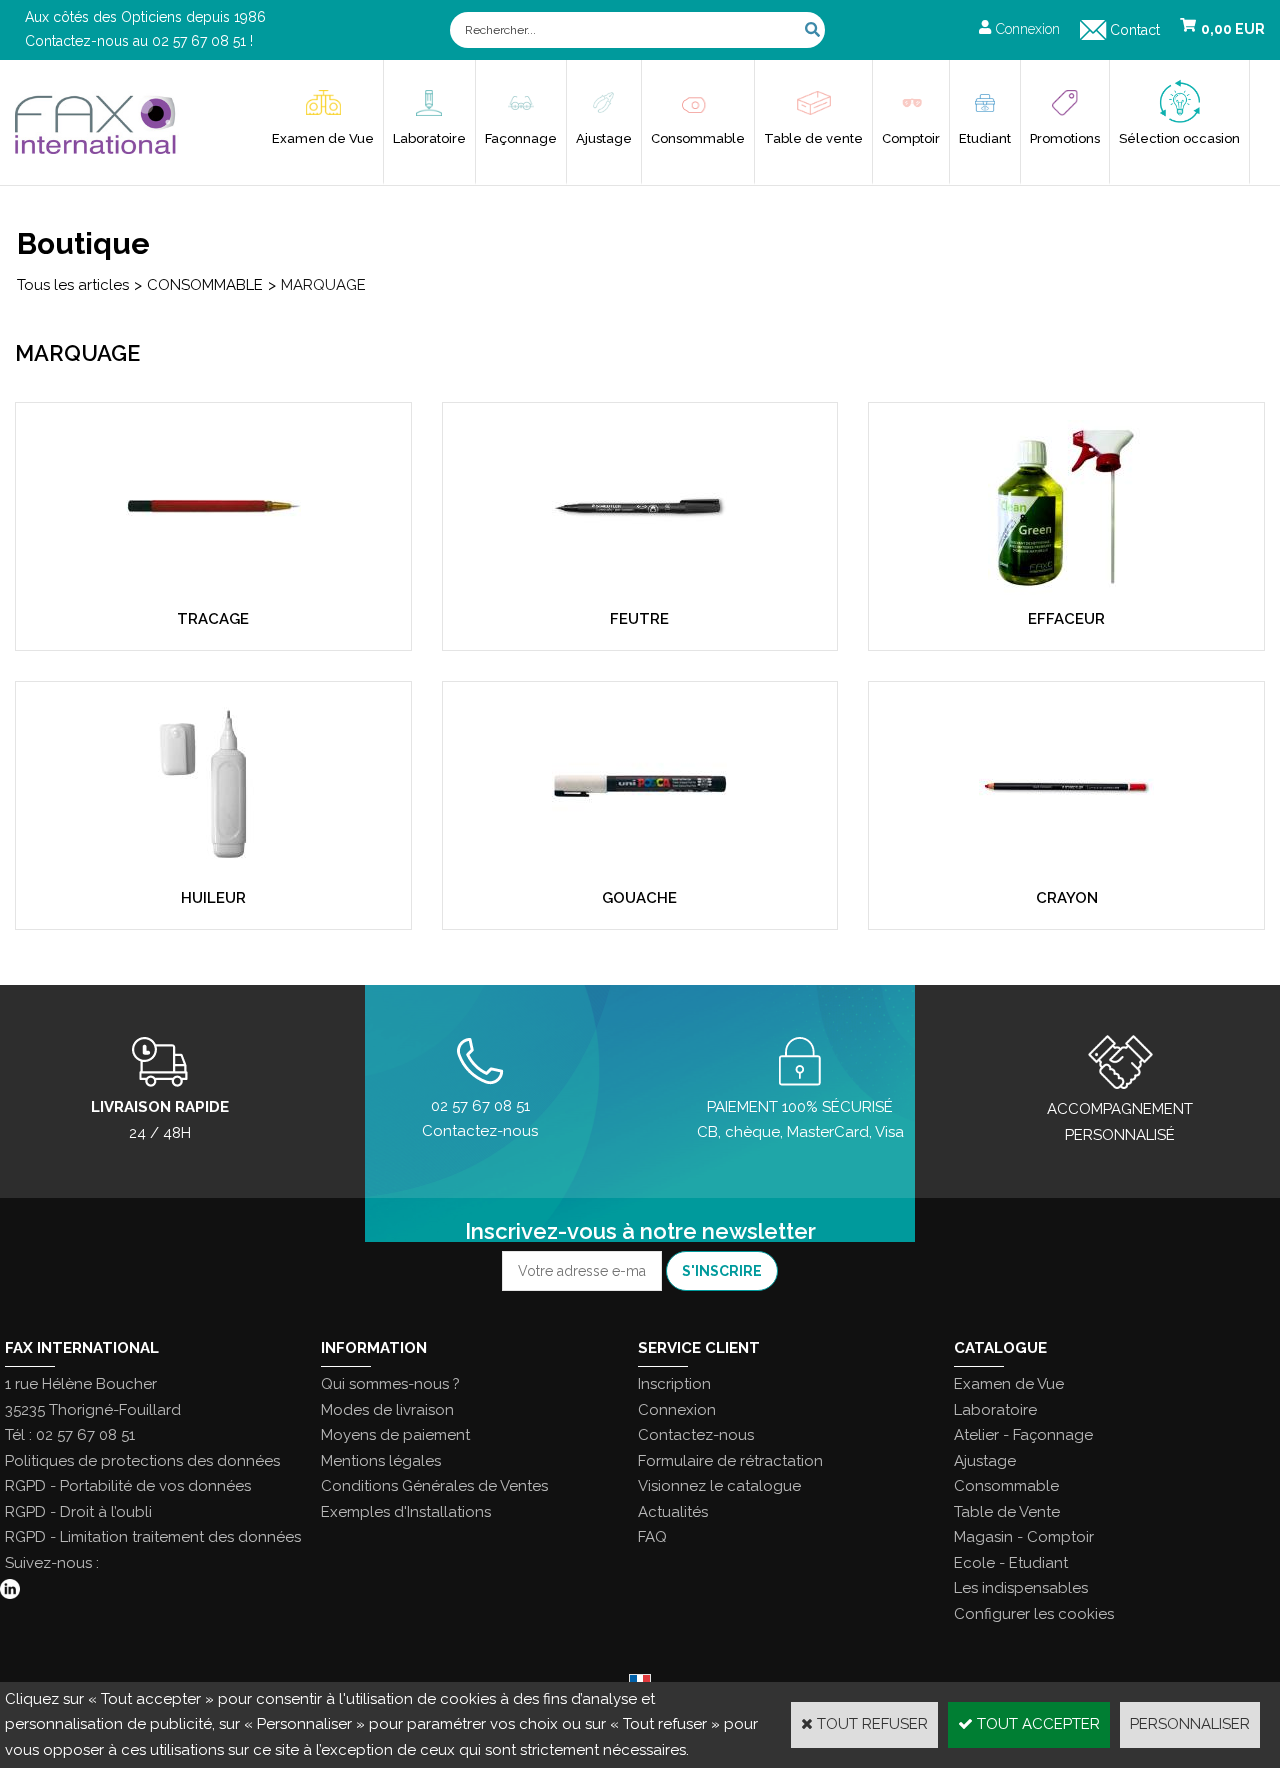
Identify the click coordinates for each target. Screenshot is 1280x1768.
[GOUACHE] (639, 869)
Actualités (673, 1512)
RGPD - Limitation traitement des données (153, 1537)
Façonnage (521, 138)
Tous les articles (73, 285)
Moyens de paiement (395, 1435)
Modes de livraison (387, 1410)
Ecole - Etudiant (1011, 1563)
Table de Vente (1007, 1512)
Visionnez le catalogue (719, 1486)
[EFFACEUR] (1066, 590)
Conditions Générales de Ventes (434, 1486)
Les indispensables (1021, 1588)
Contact (1135, 30)
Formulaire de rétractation (730, 1461)
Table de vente (813, 138)
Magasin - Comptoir (1024, 1537)
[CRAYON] (1066, 869)
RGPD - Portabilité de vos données (128, 1486)
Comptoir (911, 138)
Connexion (677, 1410)
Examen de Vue (323, 138)
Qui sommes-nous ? (390, 1384)
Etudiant (985, 138)
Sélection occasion (1179, 138)
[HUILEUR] (213, 869)
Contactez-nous (696, 1435)
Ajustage (604, 138)
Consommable (698, 138)
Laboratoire (429, 138)
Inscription (674, 1384)
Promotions (1065, 138)
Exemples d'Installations (406, 1512)
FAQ (652, 1537)
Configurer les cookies (1034, 1614)
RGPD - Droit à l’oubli (78, 1512)
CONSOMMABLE (205, 285)
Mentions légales (381, 1461)
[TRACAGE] (213, 590)
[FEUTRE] (639, 590)
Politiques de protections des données (142, 1461)
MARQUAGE (323, 285)
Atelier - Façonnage (1023, 1435)
